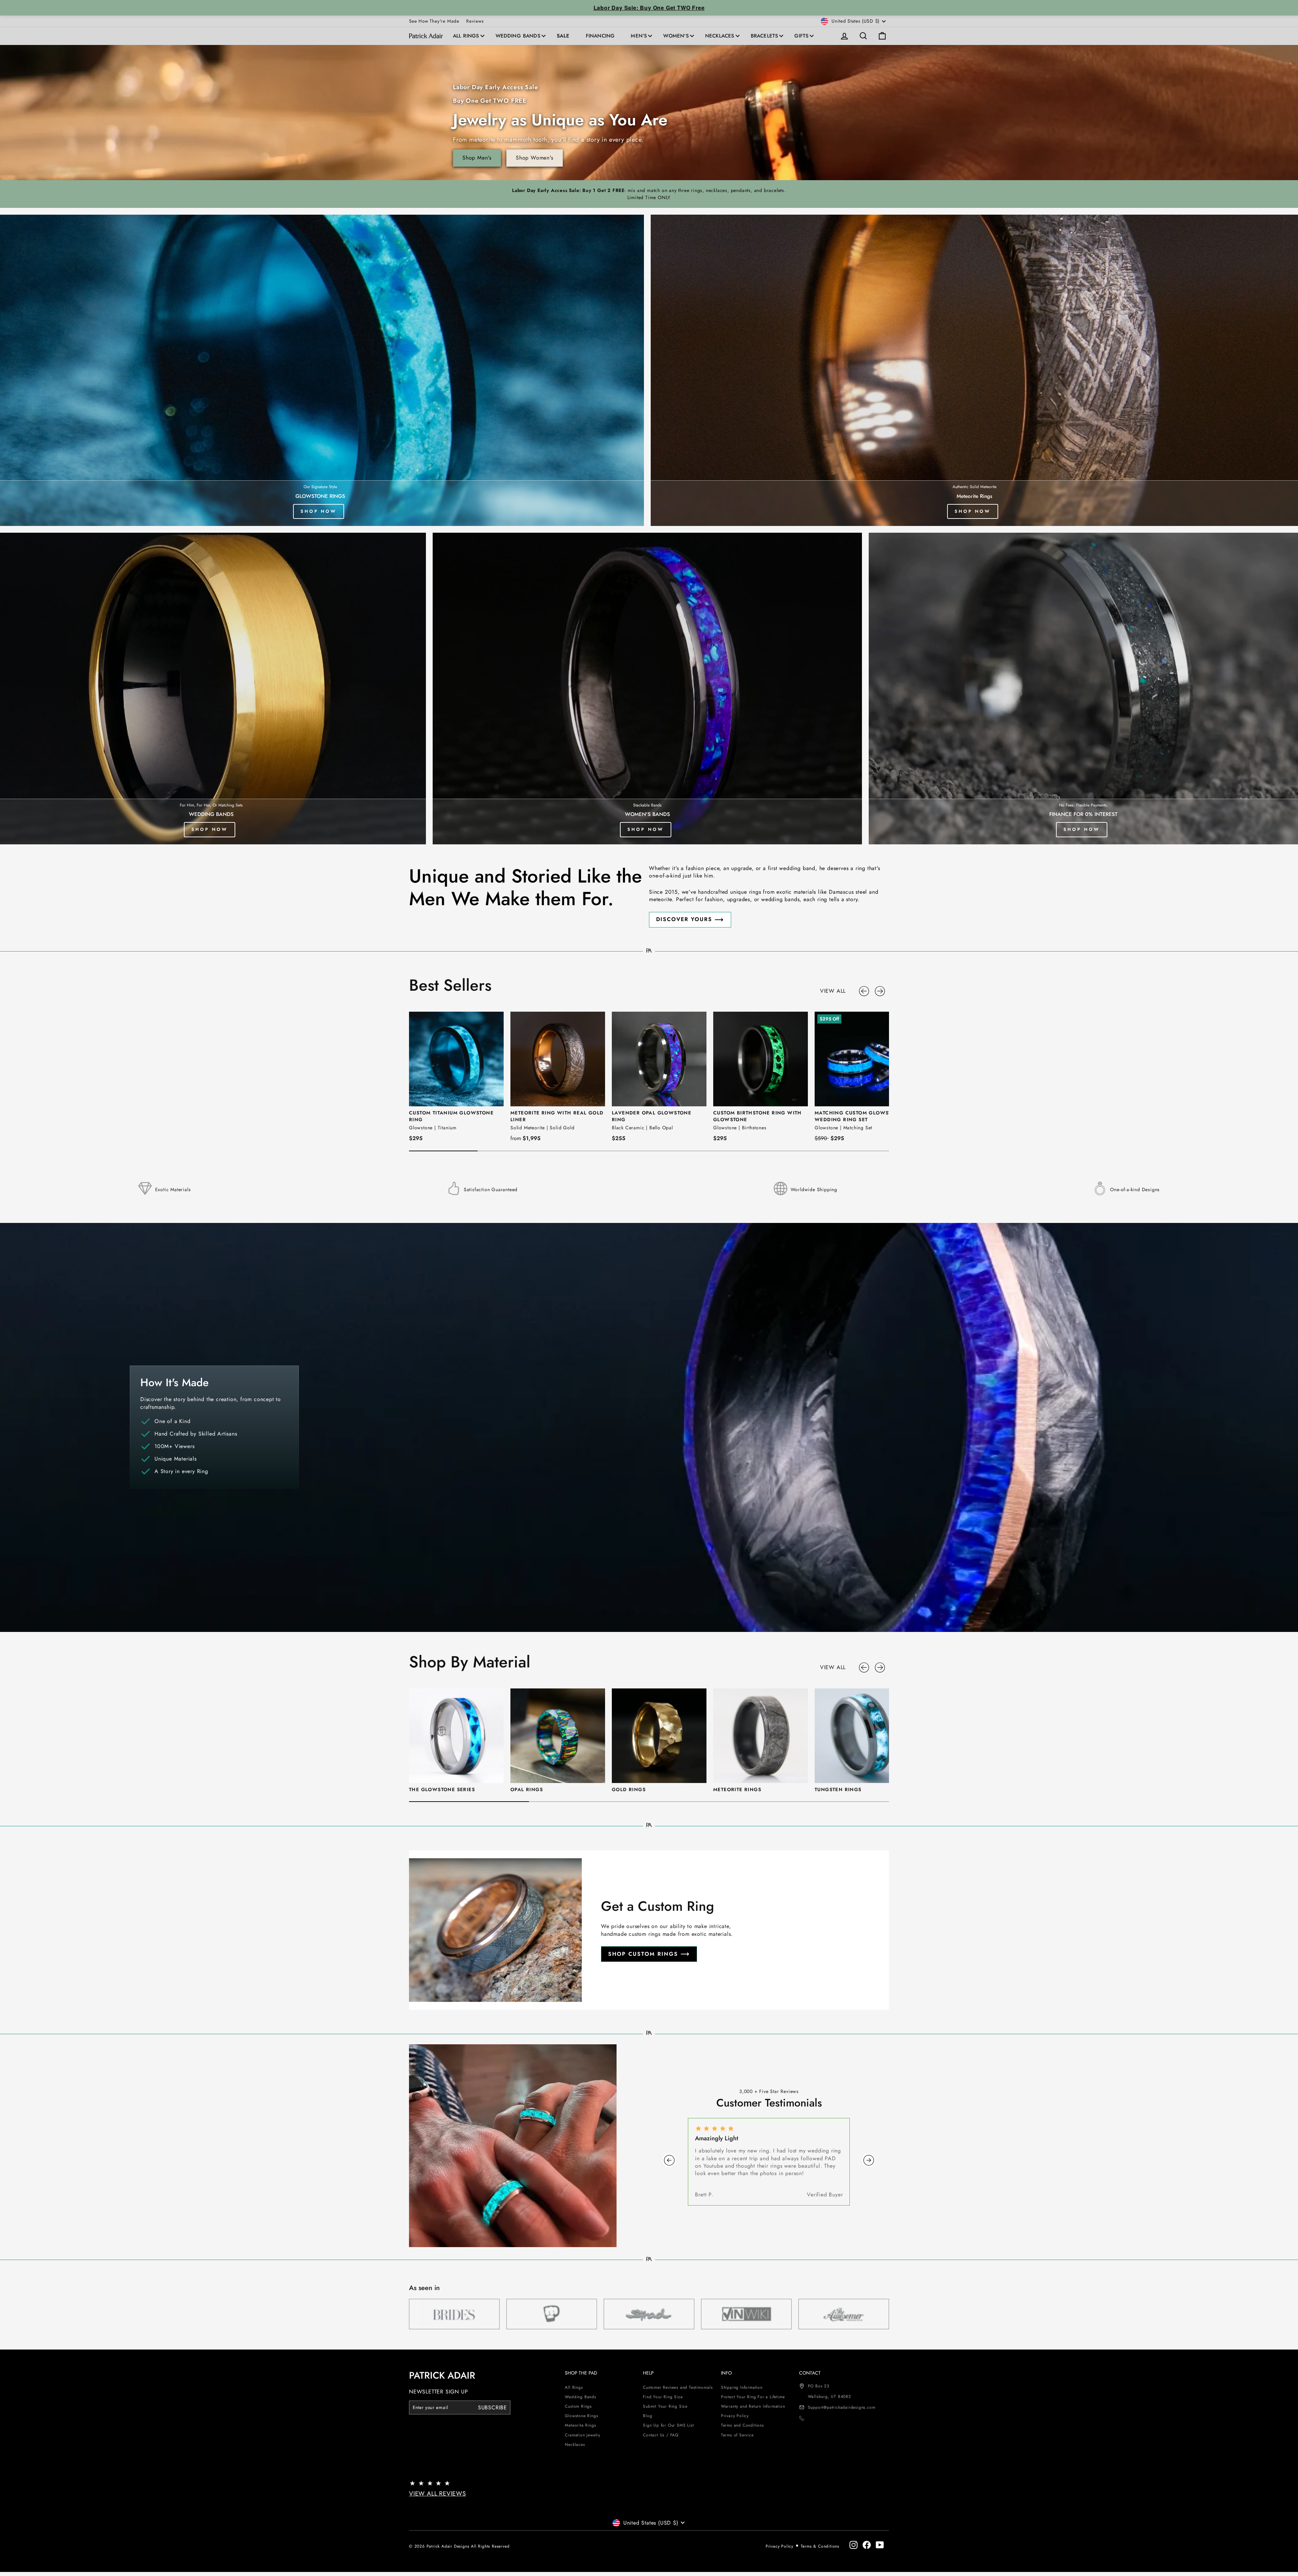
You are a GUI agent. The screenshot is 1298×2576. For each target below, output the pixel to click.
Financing (600, 36)
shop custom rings (643, 1954)
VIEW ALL (833, 991)
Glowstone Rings (581, 2416)
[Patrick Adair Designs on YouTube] (880, 2545)
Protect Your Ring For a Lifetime (753, 2397)
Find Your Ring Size (663, 2397)
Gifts (801, 36)
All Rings (466, 36)
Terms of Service (737, 2435)
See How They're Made (434, 21)
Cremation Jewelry (583, 2435)
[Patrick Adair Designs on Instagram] (854, 2545)
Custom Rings (578, 2406)
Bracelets (765, 36)
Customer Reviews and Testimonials (678, 2387)
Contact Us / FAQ (661, 2435)
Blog (647, 2416)
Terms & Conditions (820, 2546)
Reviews (475, 21)
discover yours (684, 919)
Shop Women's (535, 158)
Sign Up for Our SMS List (668, 2425)
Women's (676, 36)
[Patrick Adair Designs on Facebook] (867, 2545)
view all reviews (438, 2494)
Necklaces (720, 36)
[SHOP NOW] (974, 370)
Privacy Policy (735, 2416)
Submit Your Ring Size (665, 2406)
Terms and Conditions (742, 2425)
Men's (639, 36)
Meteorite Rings (580, 2425)
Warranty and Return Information (753, 2406)
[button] (865, 991)
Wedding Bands (518, 36)
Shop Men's (477, 158)
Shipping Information (742, 2387)
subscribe (492, 2407)
